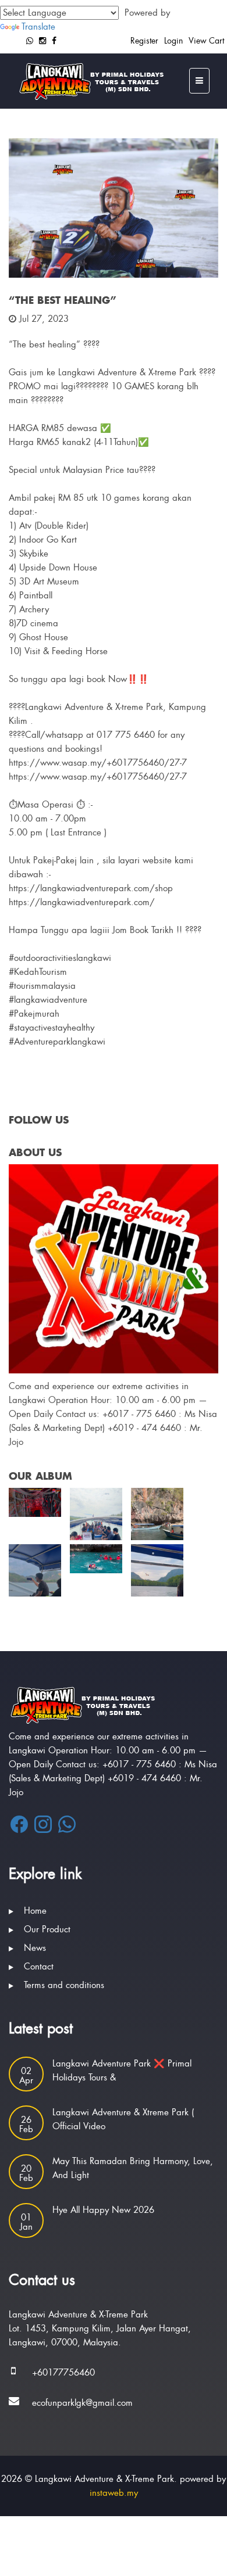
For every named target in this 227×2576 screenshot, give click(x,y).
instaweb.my (114, 2493)
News (35, 1948)
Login (173, 41)
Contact (39, 1967)
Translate (38, 27)
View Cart (206, 41)
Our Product (47, 1929)
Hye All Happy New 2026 (103, 2210)
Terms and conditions (64, 1985)
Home (35, 1911)
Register (144, 41)
